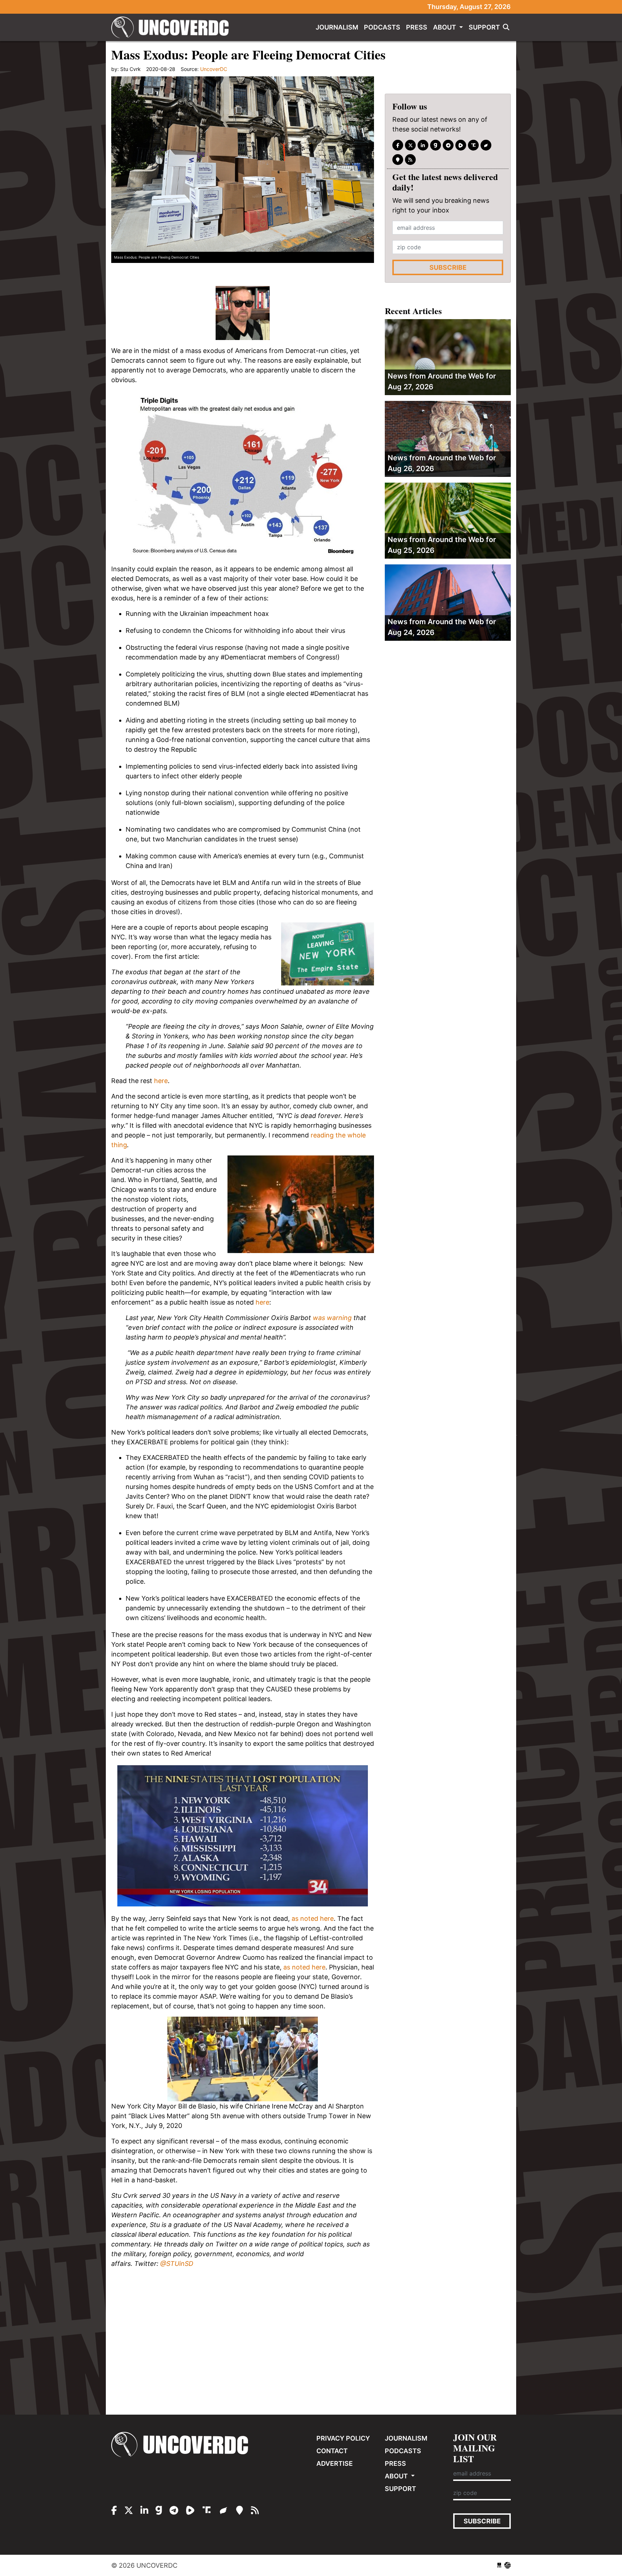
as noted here (313, 1918)
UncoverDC (172, 27)
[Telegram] (448, 145)
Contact (332, 2451)
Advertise (335, 2463)
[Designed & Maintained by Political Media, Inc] (499, 2565)
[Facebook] (398, 145)
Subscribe (448, 267)
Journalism (337, 27)
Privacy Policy (343, 2438)
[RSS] (410, 160)
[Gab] (436, 145)
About (445, 27)
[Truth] (473, 145)
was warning (332, 1318)
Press (417, 27)
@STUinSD (177, 2264)
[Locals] (398, 160)
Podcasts (382, 27)
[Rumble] (461, 145)
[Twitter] (410, 145)
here (161, 1081)
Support (484, 27)
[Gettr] (486, 145)
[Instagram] (423, 145)
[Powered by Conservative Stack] (508, 2565)
